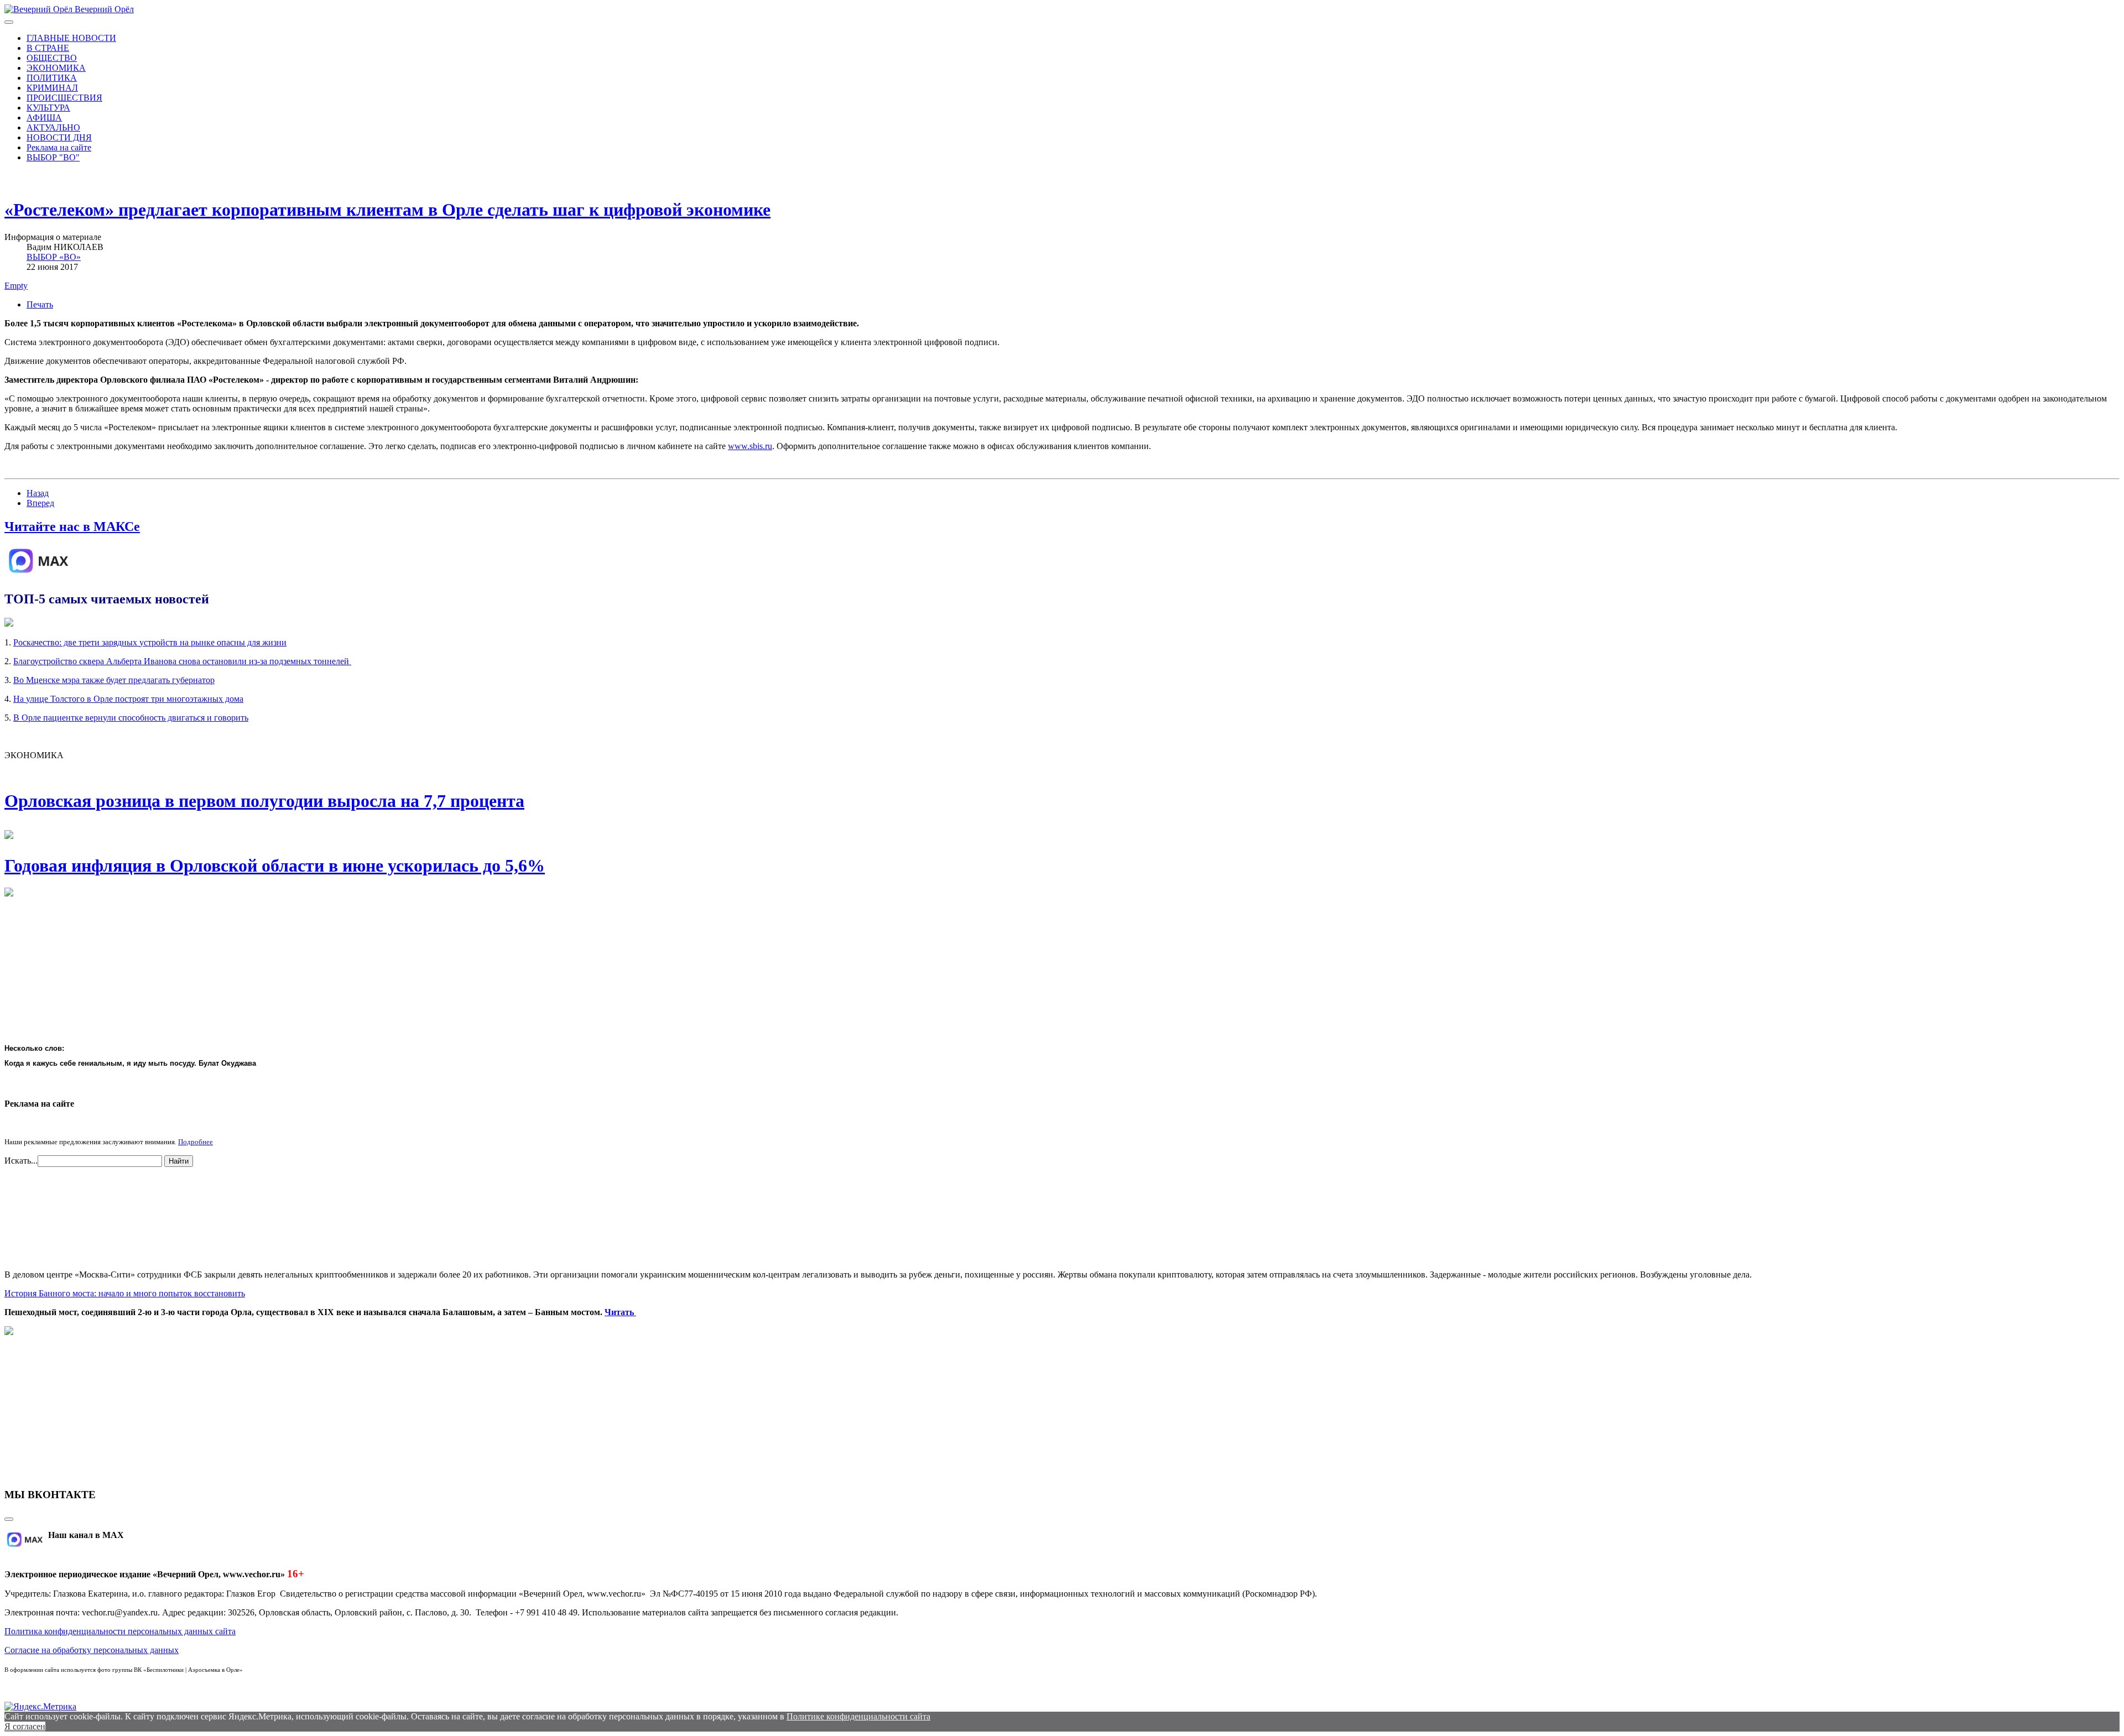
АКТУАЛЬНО (53, 127)
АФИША (44, 118)
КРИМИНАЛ (52, 88)
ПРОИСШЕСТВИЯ (64, 98)
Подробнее (196, 1142)
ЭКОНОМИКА (56, 68)
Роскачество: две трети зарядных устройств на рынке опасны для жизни (150, 642)
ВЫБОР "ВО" (53, 157)
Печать (40, 304)
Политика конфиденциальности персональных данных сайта (120, 1631)
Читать (620, 1312)
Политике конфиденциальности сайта (858, 1716)
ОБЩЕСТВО (52, 58)
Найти (179, 1161)
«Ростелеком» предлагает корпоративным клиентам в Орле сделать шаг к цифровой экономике (387, 210)
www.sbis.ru (750, 446)
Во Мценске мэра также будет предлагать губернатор (114, 680)
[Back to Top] (9, 1519)
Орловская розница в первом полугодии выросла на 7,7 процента (264, 801)
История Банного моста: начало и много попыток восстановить (125, 1293)
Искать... (21, 1161)
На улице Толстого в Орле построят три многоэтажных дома (128, 699)
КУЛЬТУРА (48, 108)
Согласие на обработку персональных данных (92, 1650)
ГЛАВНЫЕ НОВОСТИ (71, 38)
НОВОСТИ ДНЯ (59, 137)
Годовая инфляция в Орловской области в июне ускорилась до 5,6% (275, 866)
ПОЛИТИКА (52, 78)
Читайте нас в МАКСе (72, 526)
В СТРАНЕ (48, 48)
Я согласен (25, 1726)
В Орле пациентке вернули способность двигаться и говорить (131, 718)
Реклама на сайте (59, 147)
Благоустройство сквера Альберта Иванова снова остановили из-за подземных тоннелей (182, 661)
